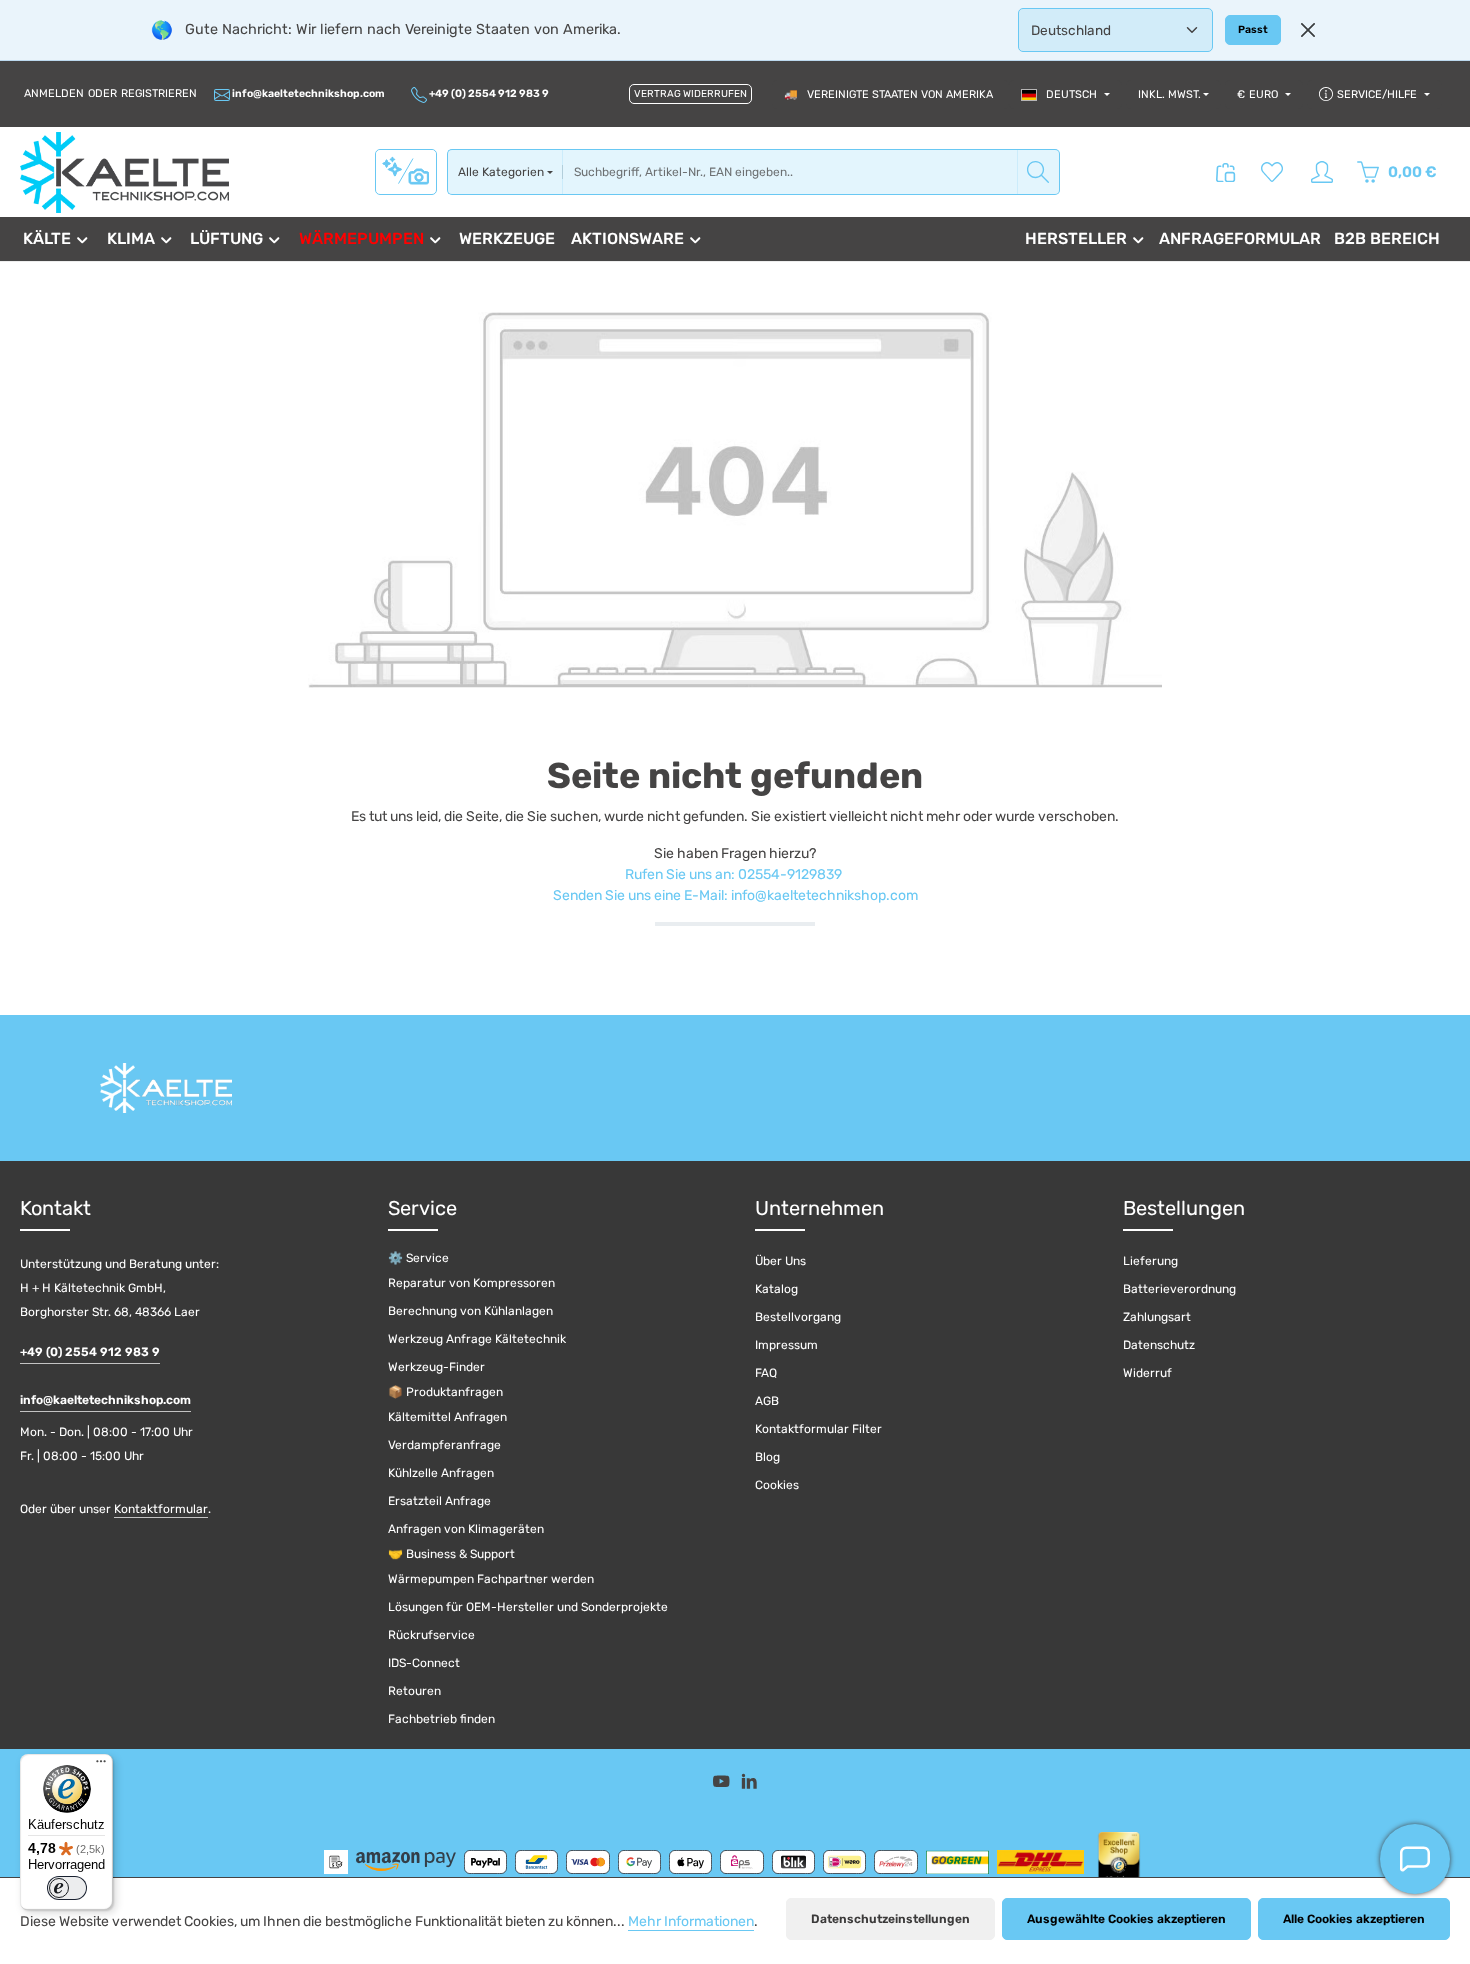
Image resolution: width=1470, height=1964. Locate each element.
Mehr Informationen (691, 1921)
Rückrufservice (431, 1635)
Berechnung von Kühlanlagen (470, 1311)
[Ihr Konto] (1322, 172)
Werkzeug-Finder (436, 1367)
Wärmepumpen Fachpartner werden (491, 1579)
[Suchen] (1038, 172)
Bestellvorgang (798, 1317)
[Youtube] (723, 1785)
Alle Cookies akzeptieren (1354, 1919)
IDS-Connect (424, 1663)
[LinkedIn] (749, 1785)
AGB (767, 1401)
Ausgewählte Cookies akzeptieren (1126, 1919)
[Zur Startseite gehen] (124, 172)
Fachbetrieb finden (441, 1719)
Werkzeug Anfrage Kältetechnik (477, 1339)
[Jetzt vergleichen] (1226, 172)
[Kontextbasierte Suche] (406, 171)
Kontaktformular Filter (818, 1429)
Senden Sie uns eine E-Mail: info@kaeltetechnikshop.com (735, 895)
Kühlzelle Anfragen (441, 1473)
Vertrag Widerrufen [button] (690, 94)
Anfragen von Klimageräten (466, 1529)
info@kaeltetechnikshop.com (307, 93)
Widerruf (1147, 1373)
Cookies (777, 1485)
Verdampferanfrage (444, 1445)
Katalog (776, 1289)
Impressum (786, 1345)
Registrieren (159, 93)
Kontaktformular (161, 1509)
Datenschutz (1159, 1345)
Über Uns (780, 1261)
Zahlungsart (1157, 1317)
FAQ (766, 1373)
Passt (1253, 29)
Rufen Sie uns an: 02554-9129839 (733, 874)
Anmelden (54, 93)
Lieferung (1150, 1261)
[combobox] (790, 172)
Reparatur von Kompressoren (471, 1283)
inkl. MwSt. (1169, 94)
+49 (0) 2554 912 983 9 (488, 93)
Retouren (414, 1691)
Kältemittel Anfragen (447, 1417)
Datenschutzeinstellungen (890, 1919)
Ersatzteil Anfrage (439, 1501)
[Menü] (101, 1766)
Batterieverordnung (1179, 1289)
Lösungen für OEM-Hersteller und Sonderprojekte (528, 1607)
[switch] (67, 1888)
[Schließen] (1308, 30)
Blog (767, 1457)
